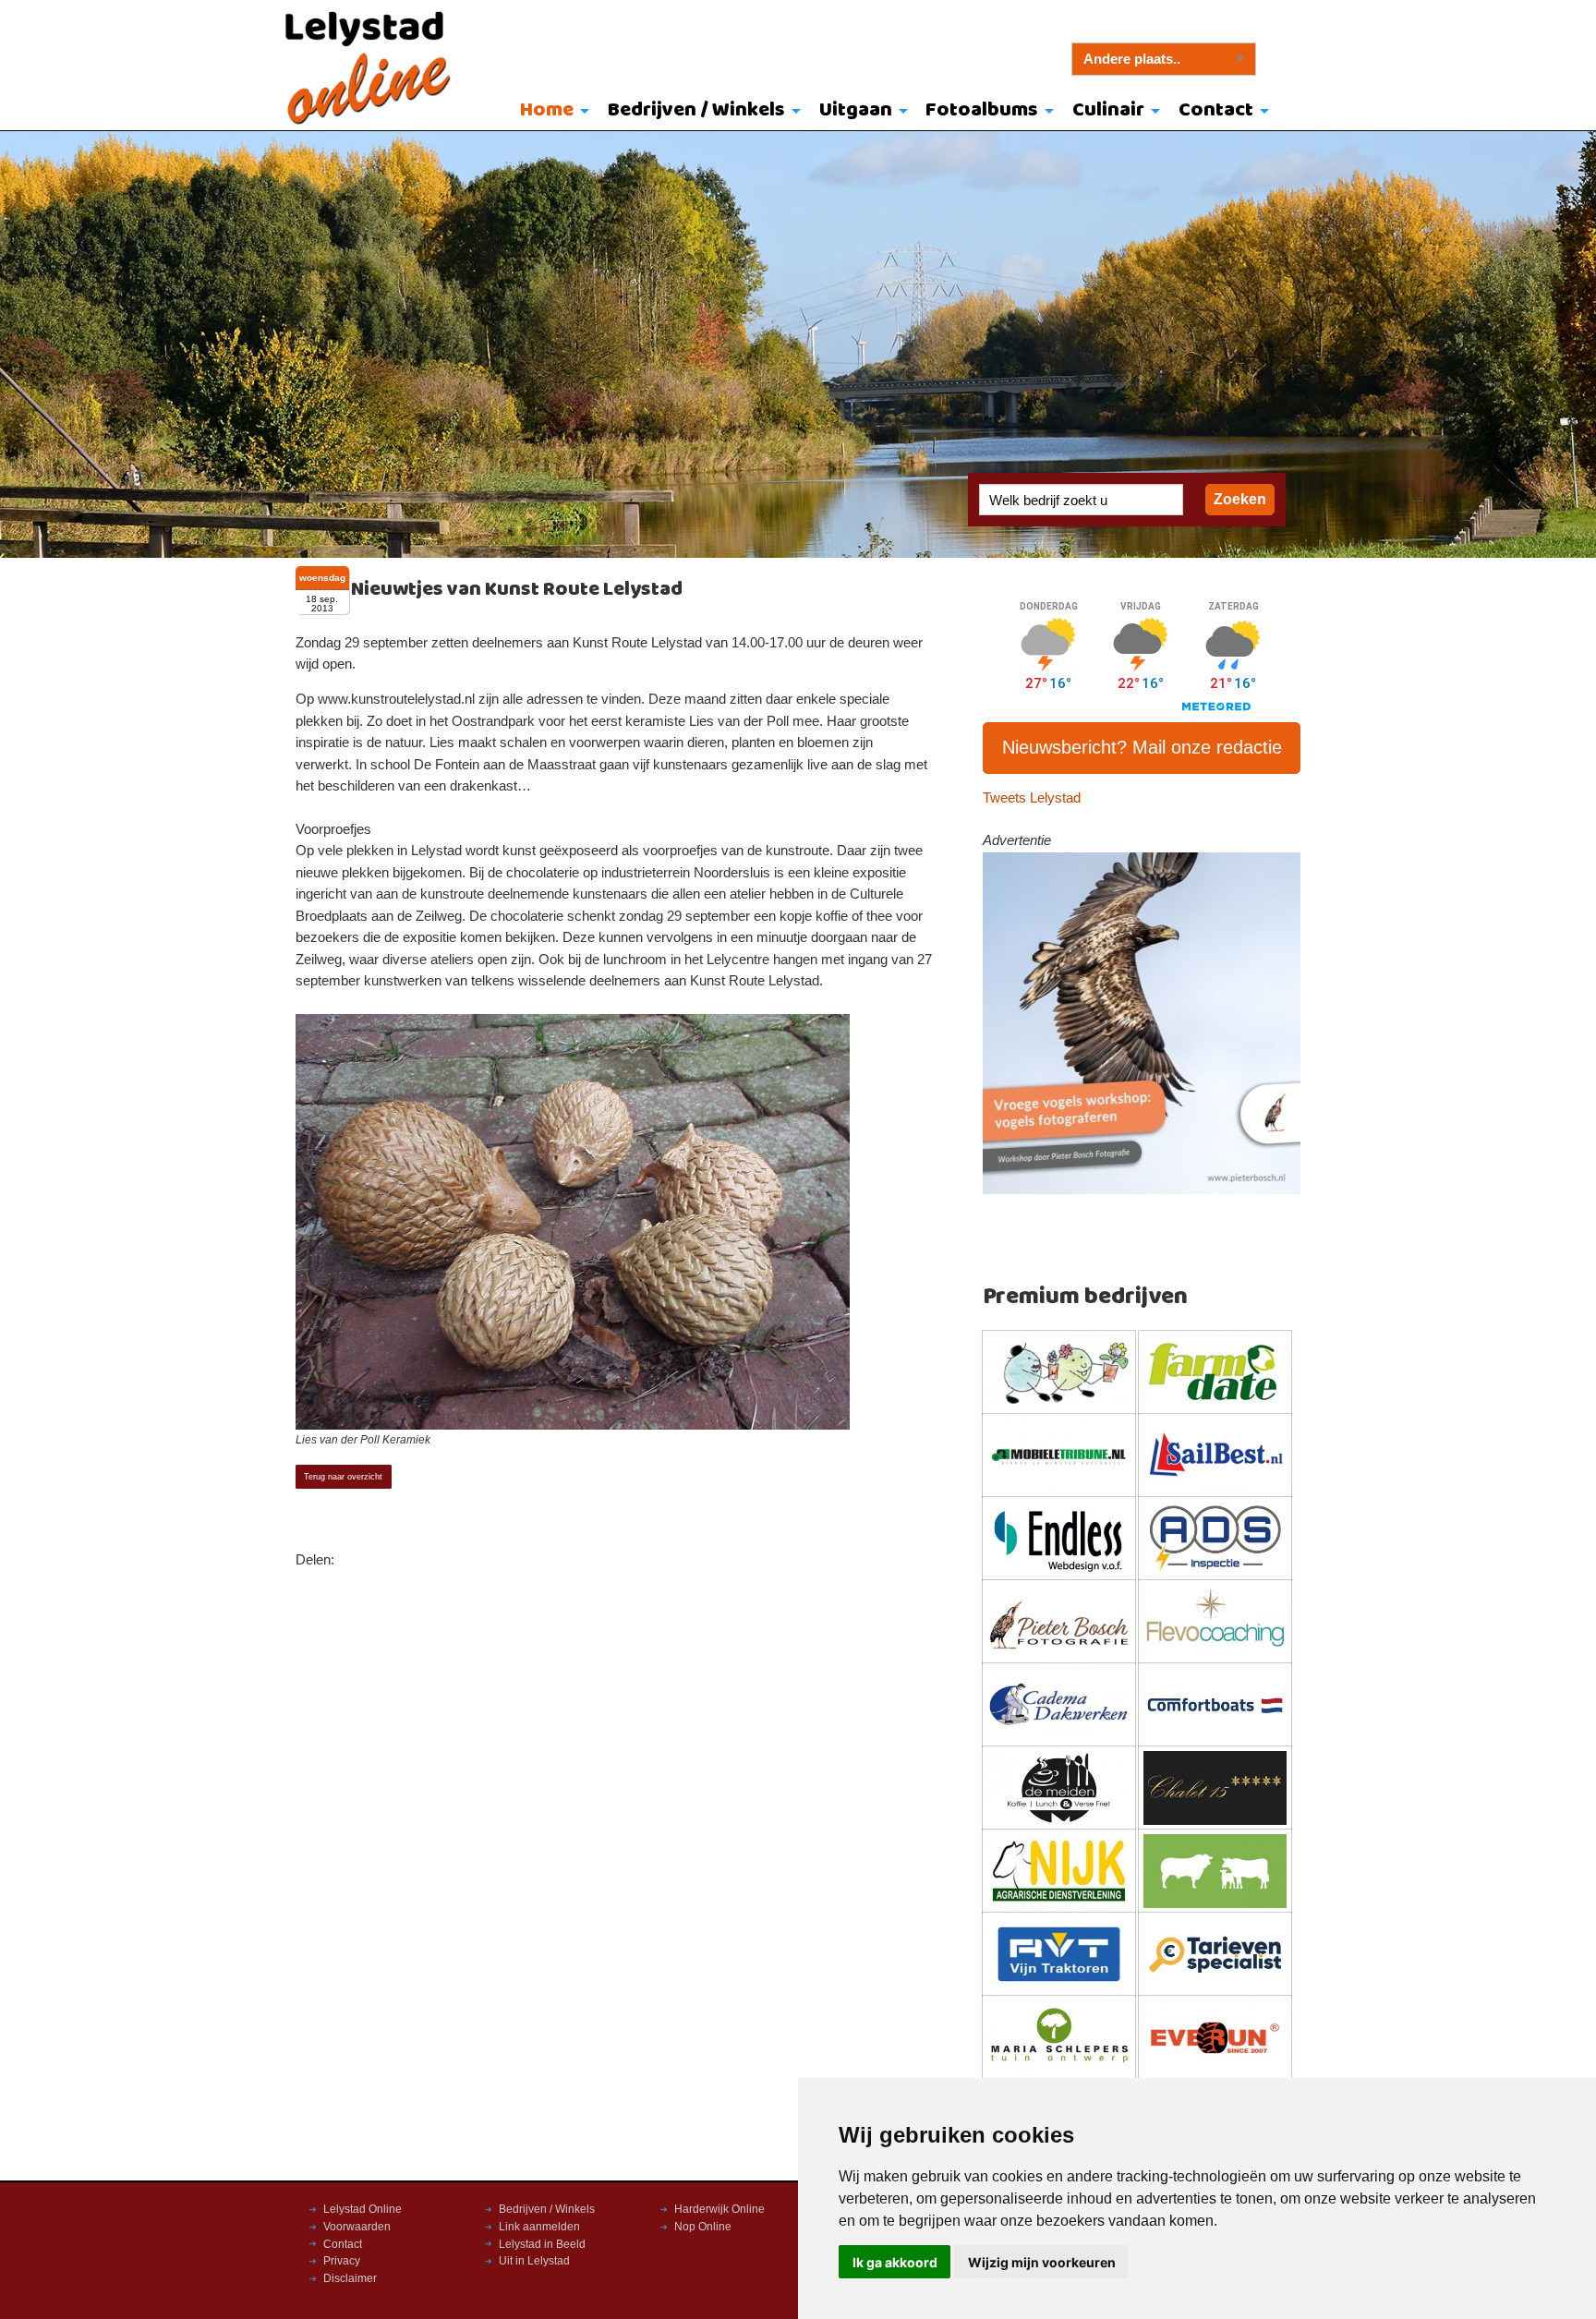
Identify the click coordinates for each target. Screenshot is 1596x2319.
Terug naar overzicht (343, 1477)
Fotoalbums (982, 110)
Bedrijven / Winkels (696, 110)
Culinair (1108, 110)
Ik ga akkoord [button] (895, 2262)
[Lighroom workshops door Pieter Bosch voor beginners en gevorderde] (1142, 1022)
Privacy (342, 2261)
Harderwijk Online (719, 2209)
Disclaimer (350, 2278)
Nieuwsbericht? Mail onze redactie (1142, 747)
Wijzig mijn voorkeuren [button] (1042, 2262)
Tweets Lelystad (1032, 798)
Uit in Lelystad (534, 2261)
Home (547, 110)
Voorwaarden (357, 2227)
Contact (1216, 110)
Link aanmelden (539, 2227)
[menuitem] (551, 112)
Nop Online (703, 2227)
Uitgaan (856, 110)
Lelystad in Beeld (542, 2244)
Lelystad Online (363, 2209)
